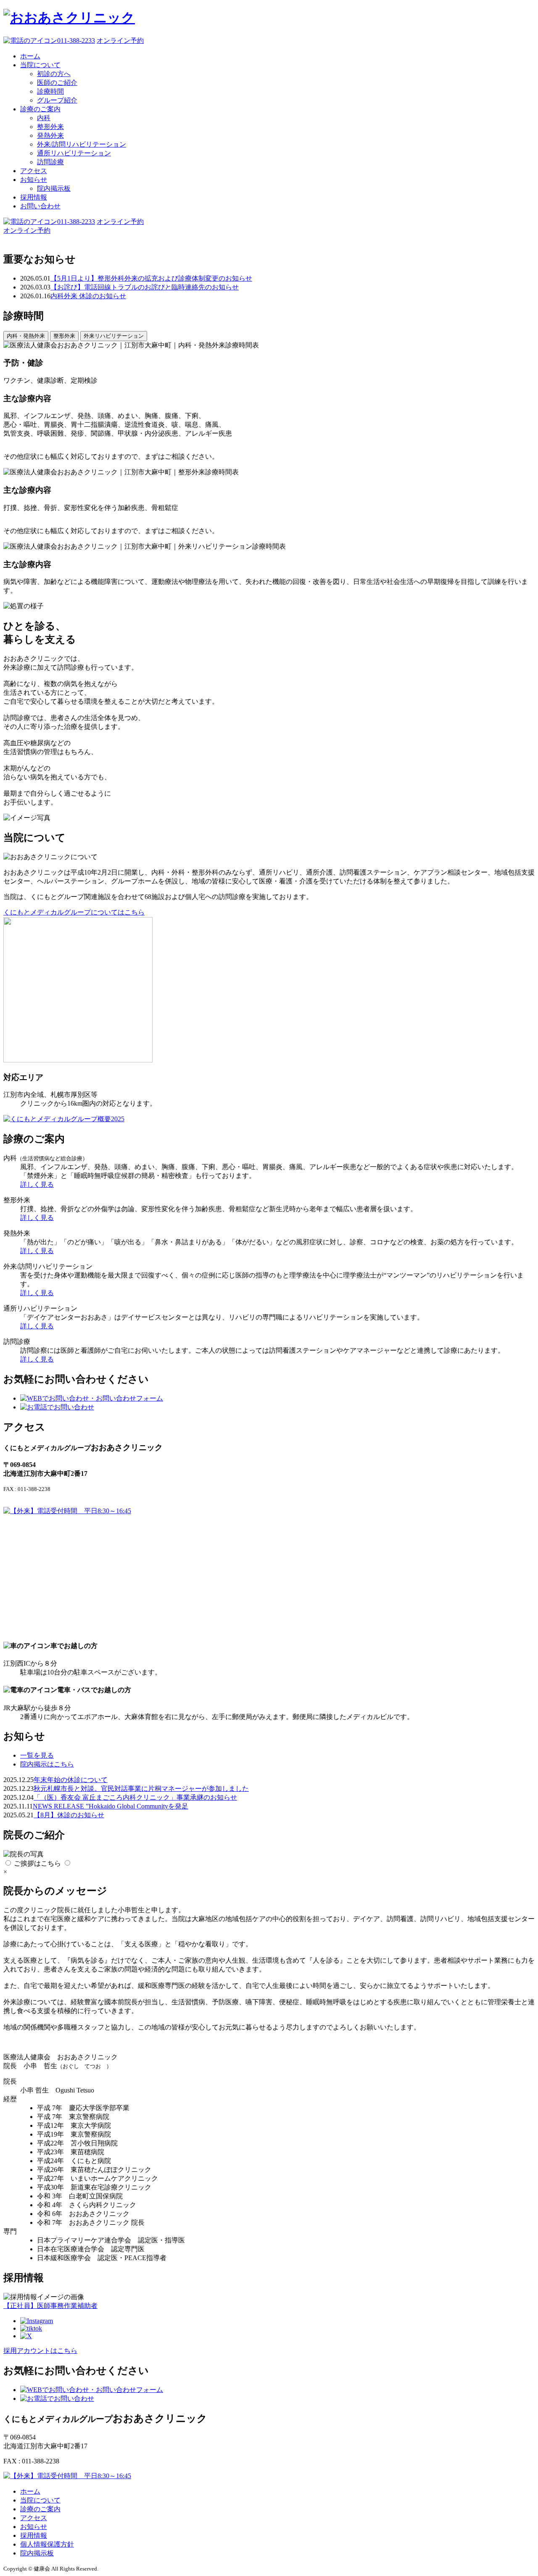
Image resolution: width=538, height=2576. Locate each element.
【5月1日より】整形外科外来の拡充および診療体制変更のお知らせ (151, 278)
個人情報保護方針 (47, 2544)
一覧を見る (37, 1755)
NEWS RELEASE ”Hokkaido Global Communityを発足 (111, 1806)
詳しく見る (37, 1184)
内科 (44, 118)
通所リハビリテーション (74, 153)
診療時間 (50, 91)
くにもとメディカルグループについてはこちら (74, 912)
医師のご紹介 (57, 83)
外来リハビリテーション (114, 336)
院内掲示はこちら (47, 1764)
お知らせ (34, 180)
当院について (40, 65)
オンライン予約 (120, 41)
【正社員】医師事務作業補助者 (50, 2306)
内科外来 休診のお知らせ (88, 296)
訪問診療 (50, 162)
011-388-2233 (76, 41)
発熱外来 (50, 135)
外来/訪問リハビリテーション (82, 144)
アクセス (34, 171)
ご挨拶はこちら (37, 1863)
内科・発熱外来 (26, 336)
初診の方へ (54, 74)
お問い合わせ (40, 206)
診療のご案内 (40, 109)
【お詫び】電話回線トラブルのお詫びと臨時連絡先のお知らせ (145, 287)
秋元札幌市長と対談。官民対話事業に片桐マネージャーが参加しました (141, 1789)
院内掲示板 (54, 188)
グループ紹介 (57, 100)
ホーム (30, 56)
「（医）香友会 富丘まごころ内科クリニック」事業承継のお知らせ (135, 1797)
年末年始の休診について (71, 1780)
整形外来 (50, 127)
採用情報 (34, 197)
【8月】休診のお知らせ (69, 1815)
